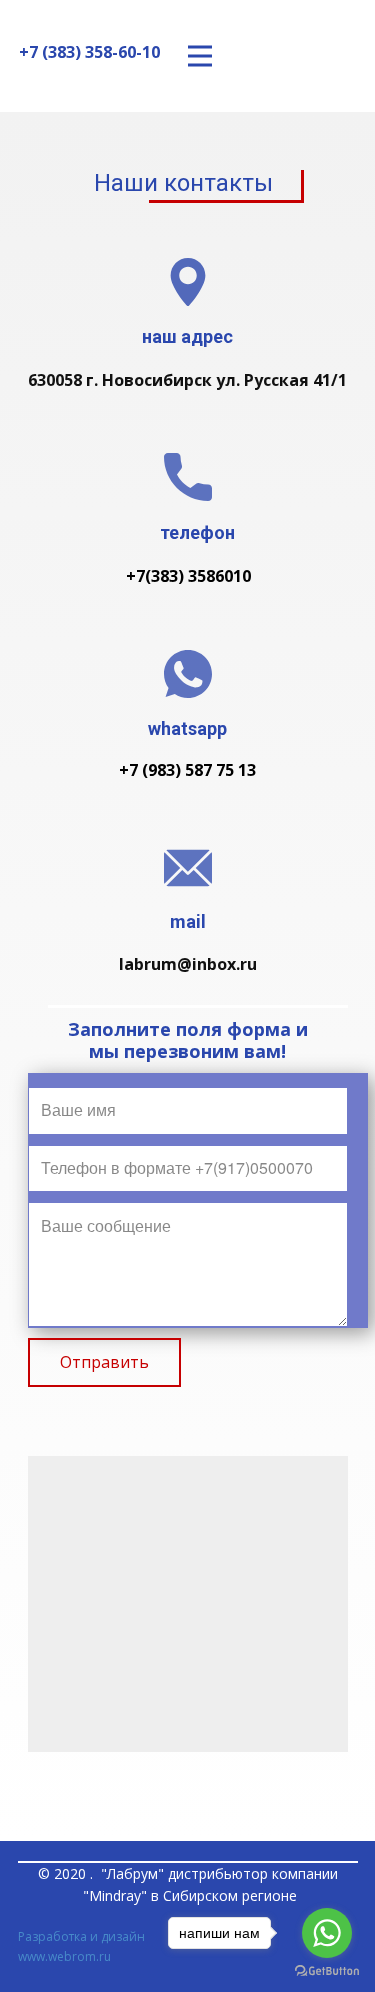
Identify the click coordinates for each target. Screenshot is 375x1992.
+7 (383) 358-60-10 (89, 52)
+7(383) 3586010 (188, 576)
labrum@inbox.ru (188, 964)
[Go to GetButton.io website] (327, 1971)
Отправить (104, 1362)
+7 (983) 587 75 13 (187, 770)
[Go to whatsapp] (327, 1933)
